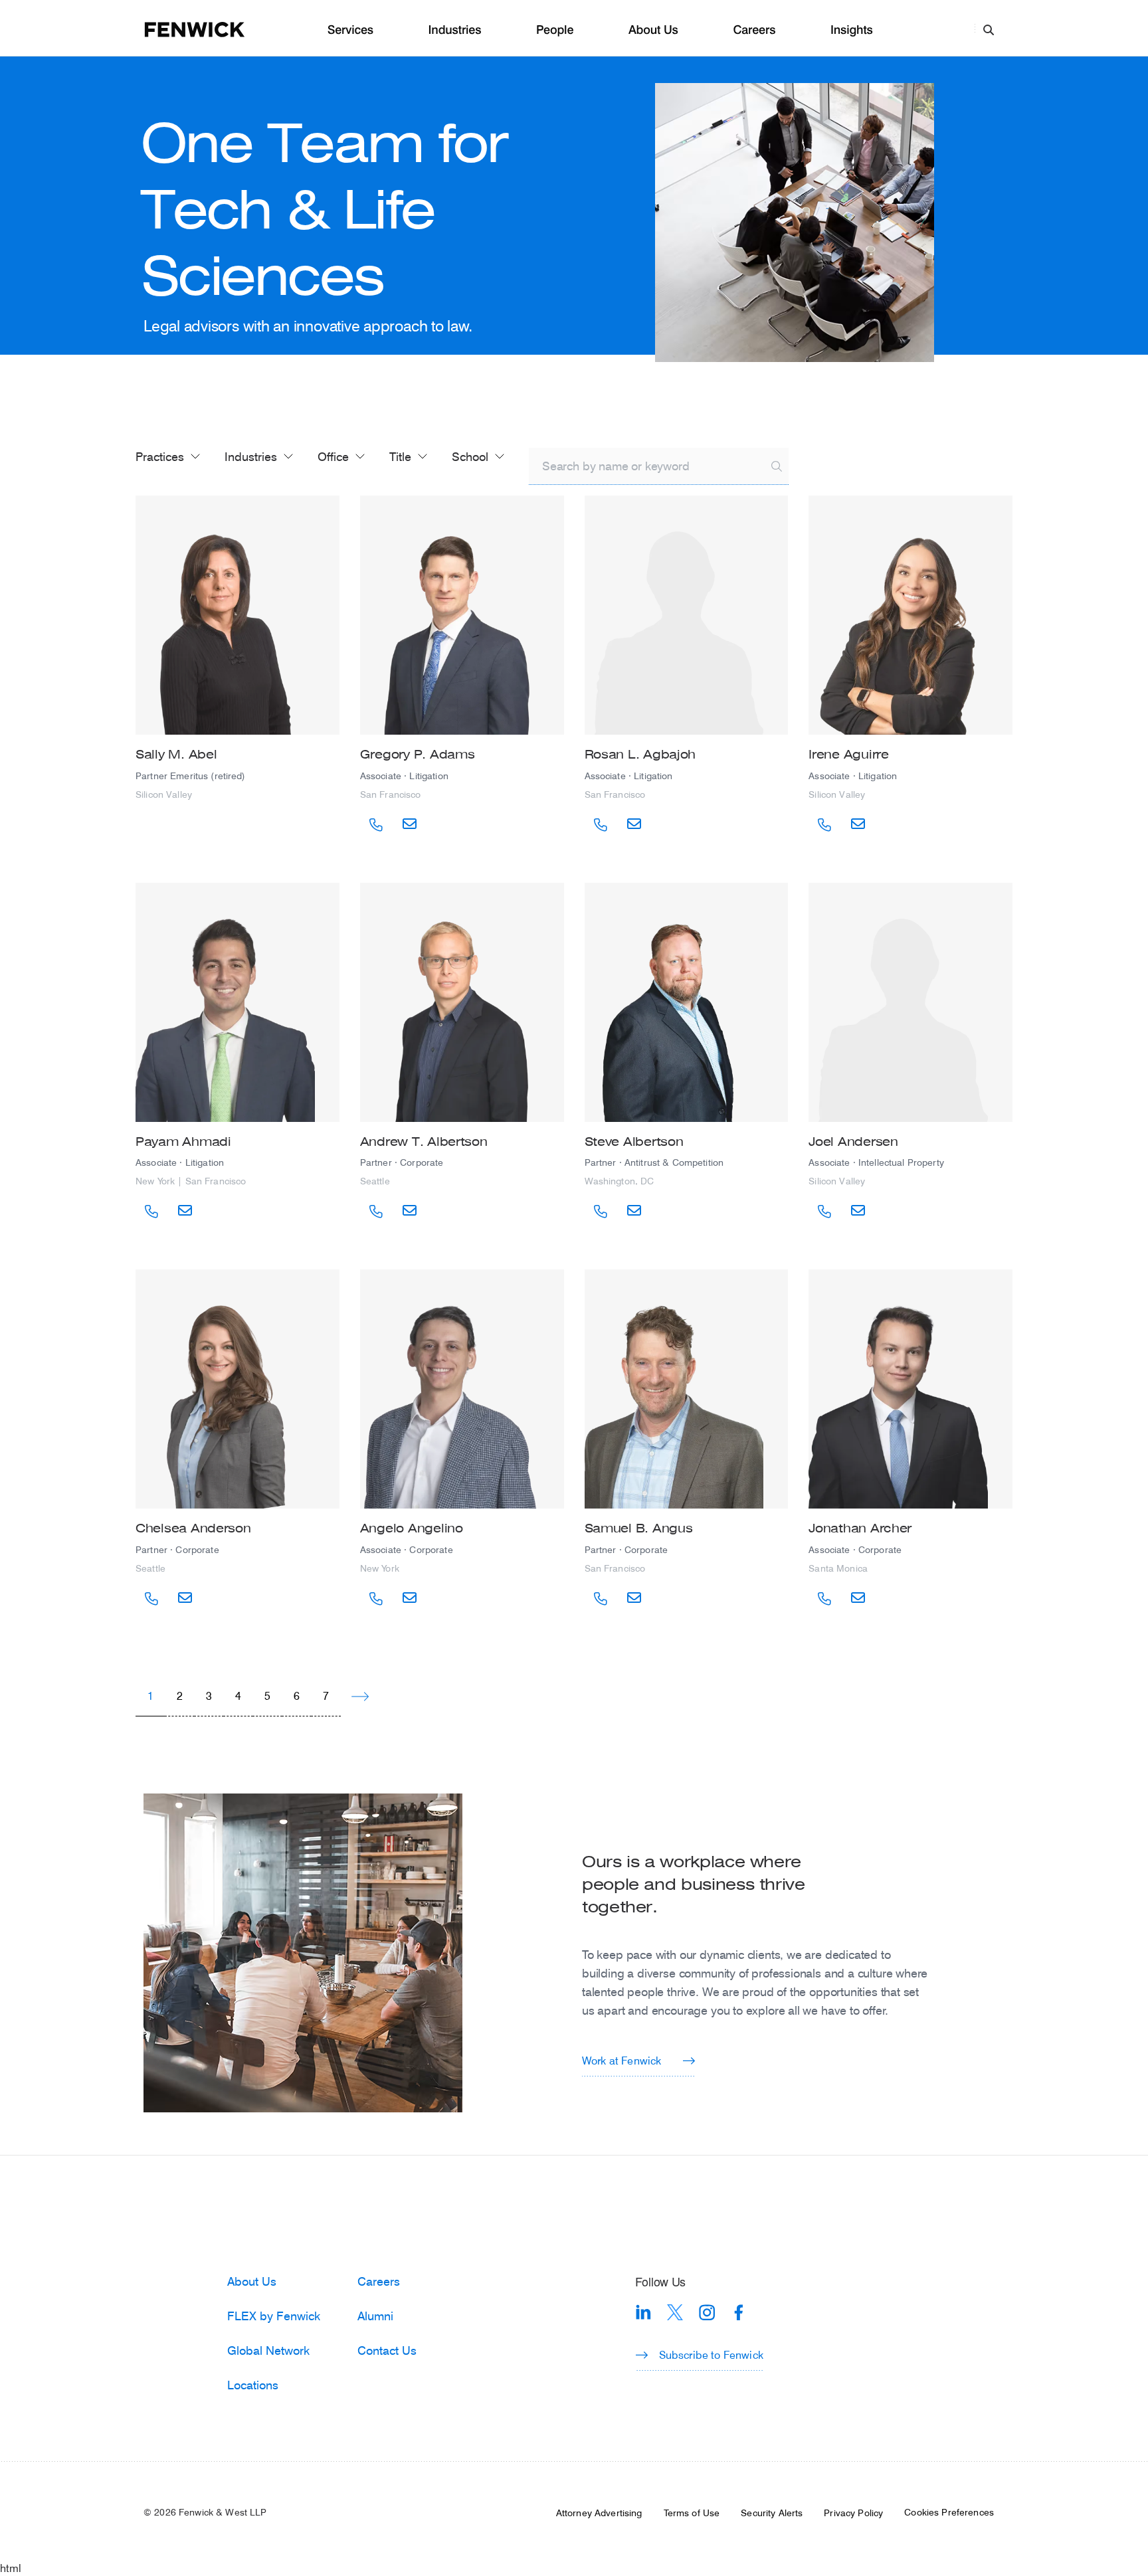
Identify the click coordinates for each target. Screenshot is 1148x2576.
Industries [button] (251, 456)
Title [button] (400, 456)
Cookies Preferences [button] (949, 2512)
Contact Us (387, 2350)
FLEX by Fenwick (274, 2316)
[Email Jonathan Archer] (858, 1598)
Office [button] (333, 456)
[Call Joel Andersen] (824, 1212)
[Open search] (989, 29)
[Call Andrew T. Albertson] (376, 1212)
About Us (653, 30)
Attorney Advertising (599, 2513)
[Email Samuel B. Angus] (634, 1598)
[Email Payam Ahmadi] (185, 1211)
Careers (754, 30)
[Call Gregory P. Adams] (376, 825)
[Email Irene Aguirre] (858, 824)
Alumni (375, 2316)
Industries (455, 30)
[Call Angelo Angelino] (376, 1599)
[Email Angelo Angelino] (410, 1598)
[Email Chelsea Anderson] (185, 1598)
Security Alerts (772, 2513)
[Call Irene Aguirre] (824, 825)
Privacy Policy (853, 2513)
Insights (852, 30)
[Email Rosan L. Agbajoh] (634, 824)
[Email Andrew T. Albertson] (410, 1211)
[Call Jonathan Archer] (824, 1599)
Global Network (268, 2350)
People (555, 30)
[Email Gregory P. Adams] (410, 824)
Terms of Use (692, 2513)
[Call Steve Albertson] (601, 1212)
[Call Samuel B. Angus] (601, 1599)
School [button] (470, 456)
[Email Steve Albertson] (634, 1211)
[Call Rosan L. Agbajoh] (601, 825)
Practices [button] (160, 456)
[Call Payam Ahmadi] (151, 1212)
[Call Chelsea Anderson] (151, 1599)
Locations (253, 2385)
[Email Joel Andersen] (858, 1211)
